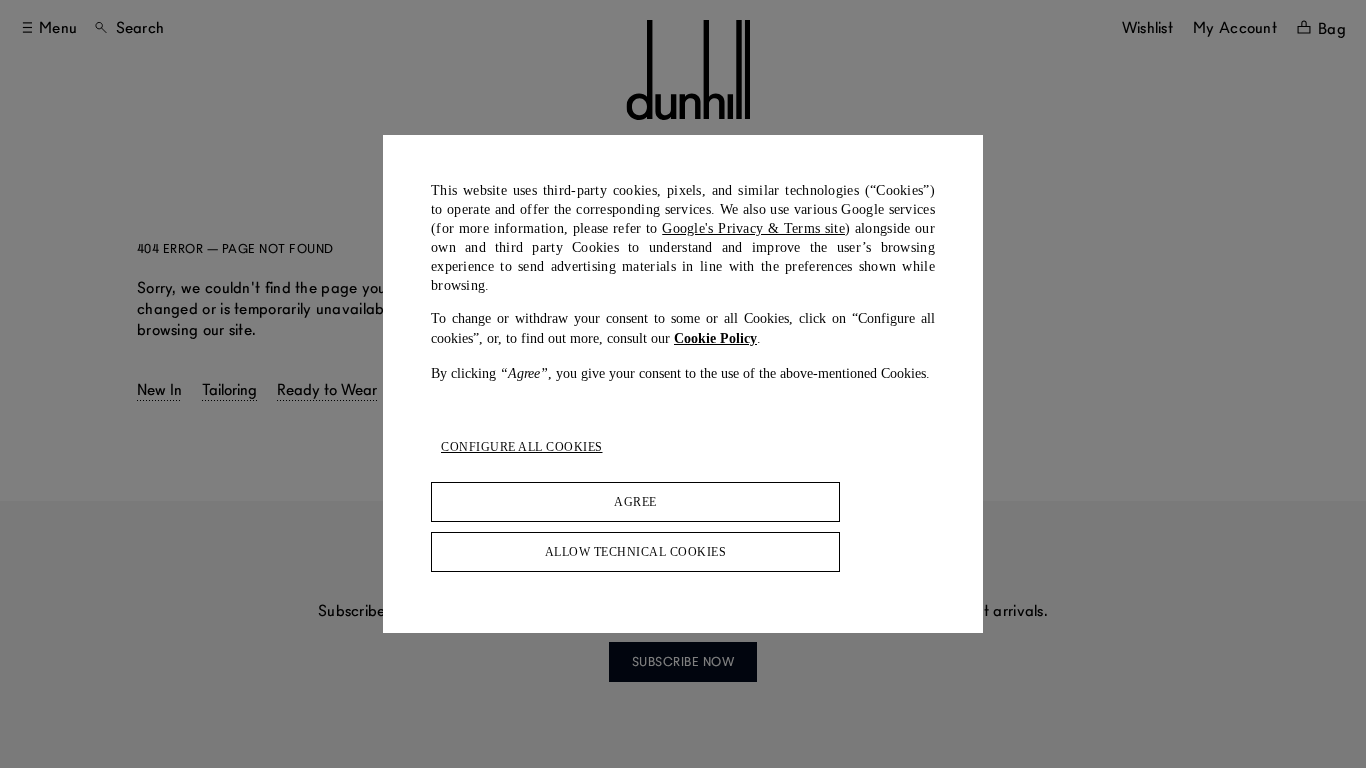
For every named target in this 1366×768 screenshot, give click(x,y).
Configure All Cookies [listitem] (522, 447)
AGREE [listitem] (635, 502)
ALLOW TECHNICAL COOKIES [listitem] (636, 552)
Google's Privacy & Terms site (753, 228)
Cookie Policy (715, 338)
